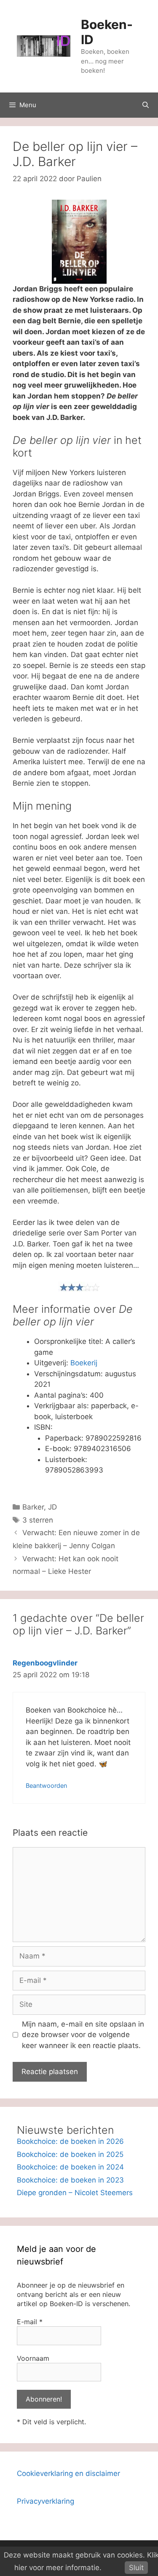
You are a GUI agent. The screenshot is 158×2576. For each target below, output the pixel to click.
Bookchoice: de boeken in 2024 (70, 2167)
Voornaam (33, 2358)
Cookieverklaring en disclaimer (68, 2473)
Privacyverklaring (46, 2501)
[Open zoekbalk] (146, 105)
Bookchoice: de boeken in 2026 (70, 2141)
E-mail (30, 2322)
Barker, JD (40, 1507)
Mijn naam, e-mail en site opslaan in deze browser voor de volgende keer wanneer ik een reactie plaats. (83, 2035)
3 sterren (38, 1520)
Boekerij (84, 1363)
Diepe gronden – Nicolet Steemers (75, 2193)
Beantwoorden (46, 1786)
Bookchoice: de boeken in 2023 (70, 2180)
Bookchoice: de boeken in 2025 (70, 2154)
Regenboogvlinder (45, 1663)
